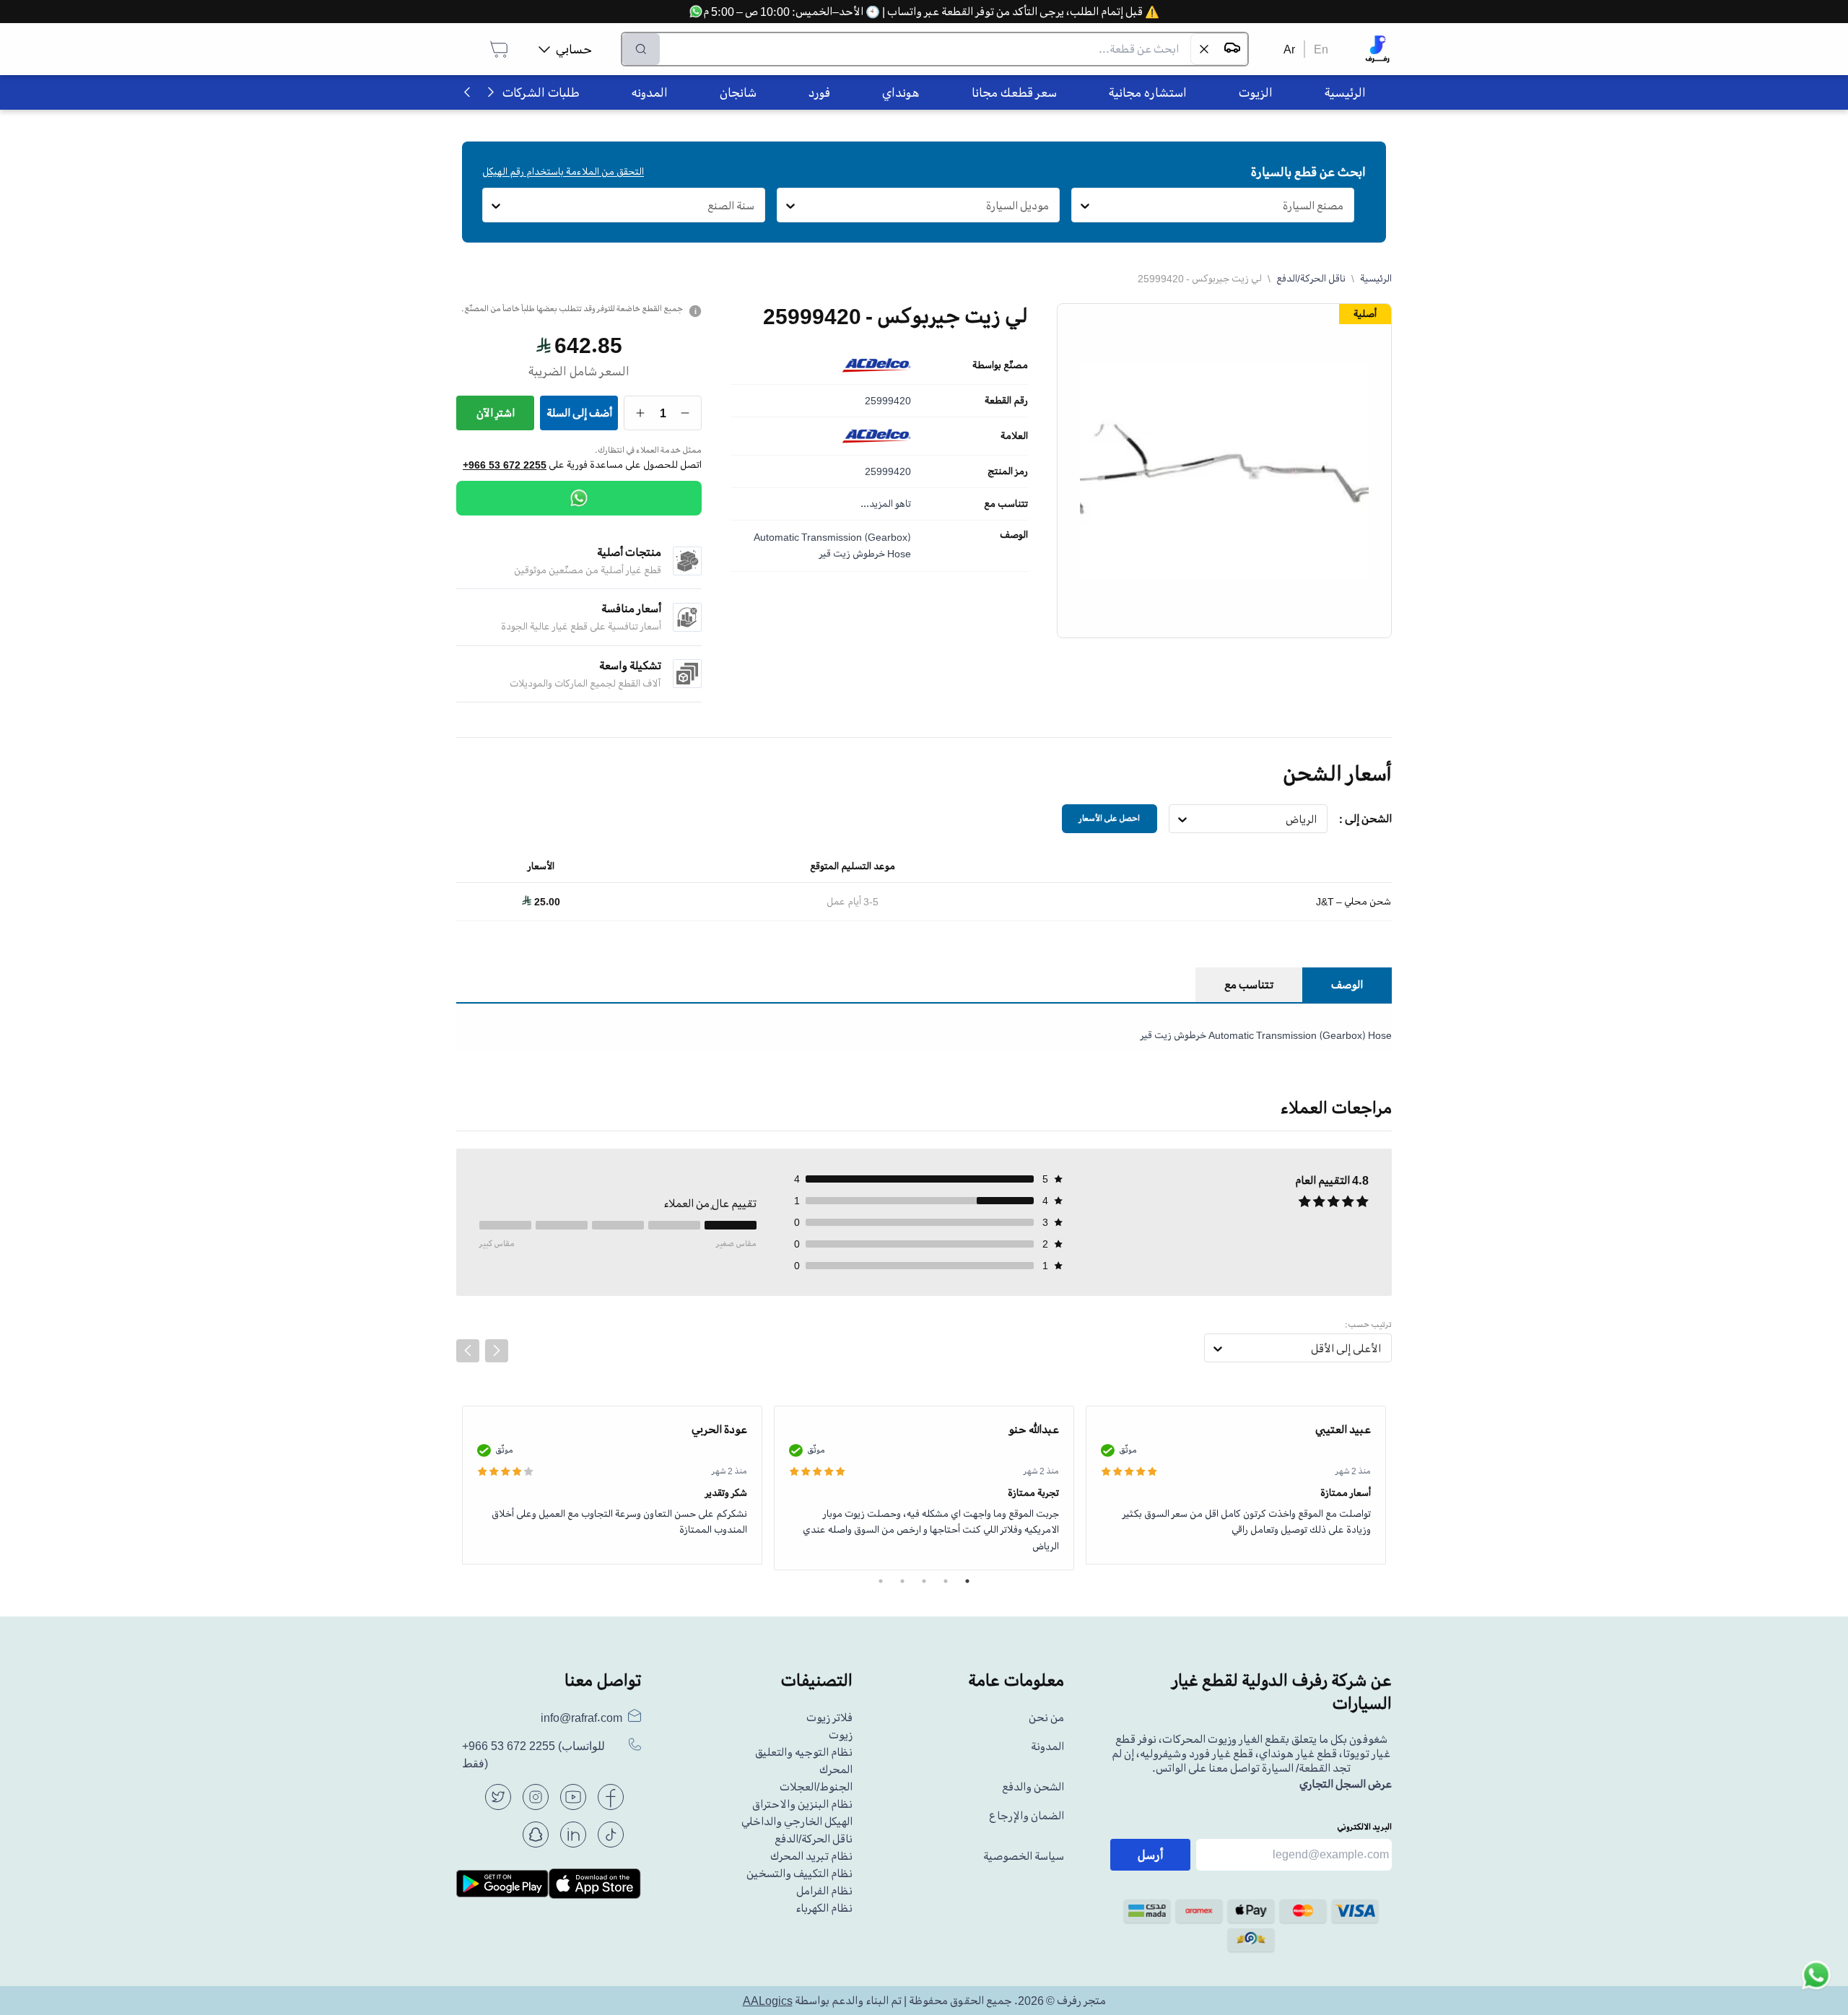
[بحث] (641, 49)
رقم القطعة (1006, 401)
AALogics (768, 2001)
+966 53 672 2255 (505, 465)
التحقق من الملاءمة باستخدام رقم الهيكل (563, 171)
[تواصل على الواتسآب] (1816, 1983)
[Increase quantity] (641, 413)
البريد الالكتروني (1364, 1827)
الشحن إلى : (1365, 819)
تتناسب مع (1006, 504)
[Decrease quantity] (685, 413)
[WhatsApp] (579, 498)
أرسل (1151, 1855)
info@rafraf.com (581, 1718)
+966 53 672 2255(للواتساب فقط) (533, 1755)
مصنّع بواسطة (1000, 365)
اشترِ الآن (496, 413)
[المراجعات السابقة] (468, 1351)
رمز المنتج (1008, 471)
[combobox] (1344, 206)
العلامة (1014, 436)
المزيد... (877, 504)
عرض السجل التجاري (1346, 1784)
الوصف (1014, 535)
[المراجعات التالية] (497, 1351)
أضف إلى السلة (579, 413)
